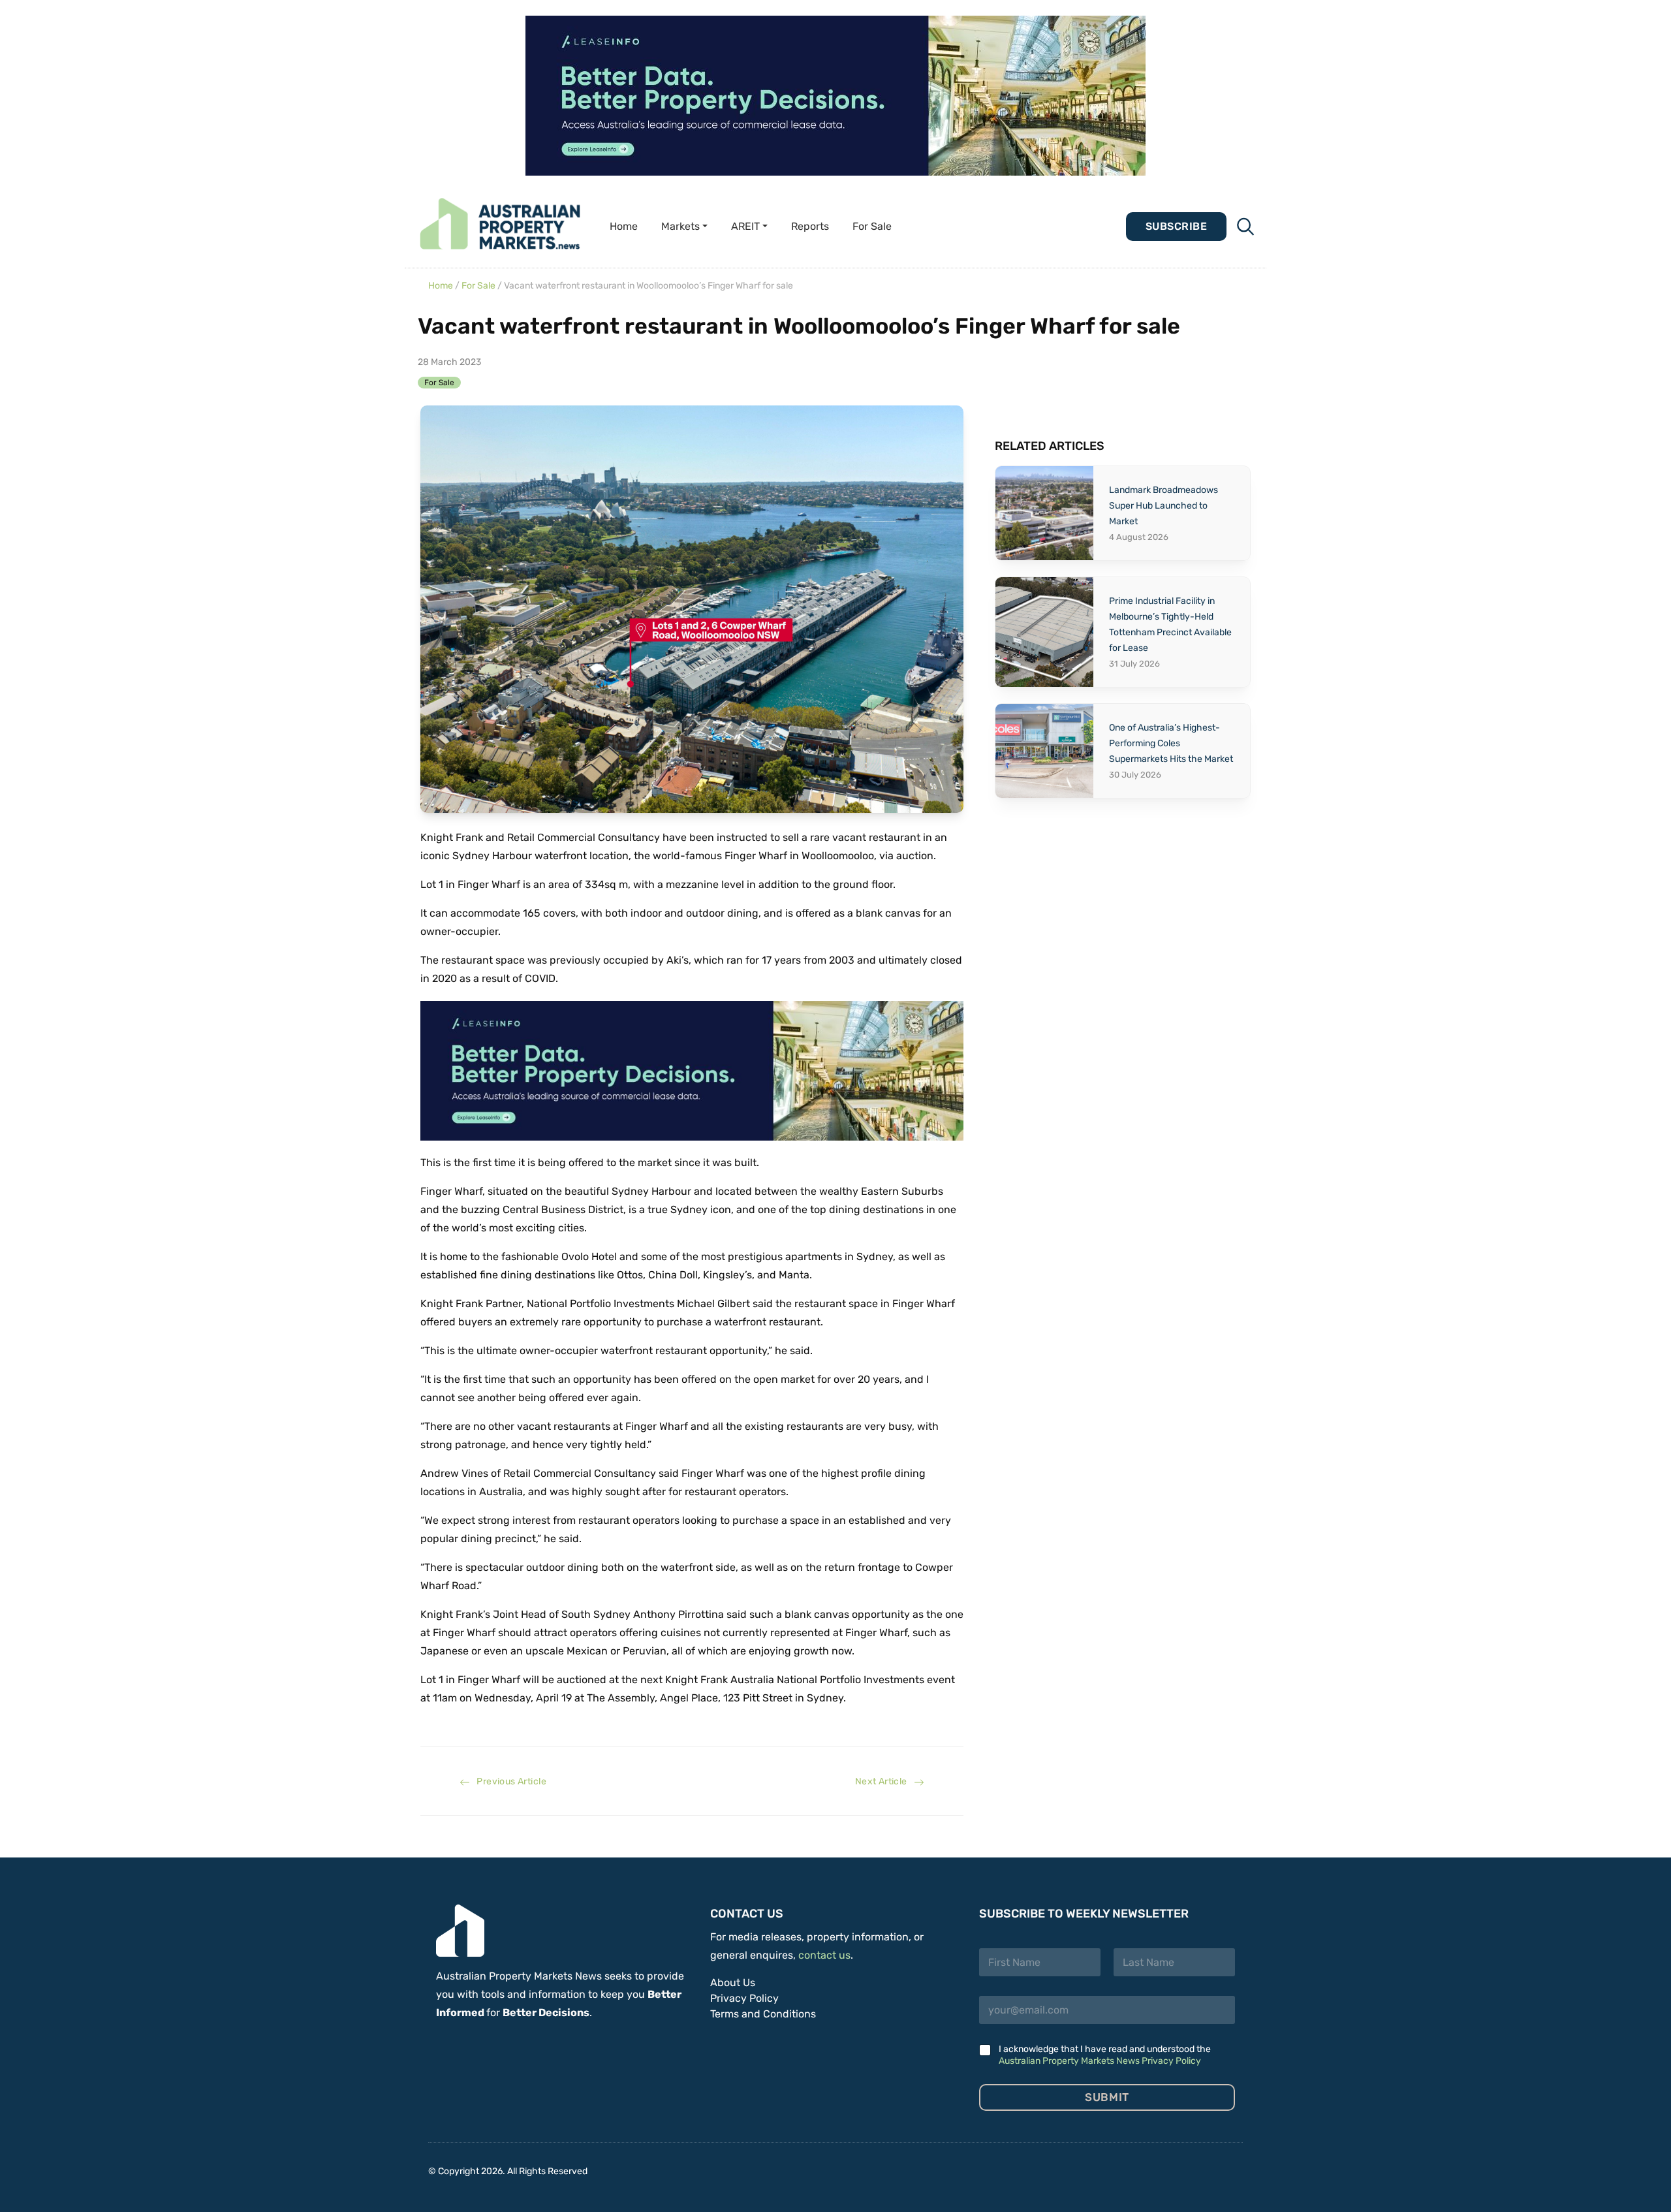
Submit (1107, 2097)
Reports (810, 226)
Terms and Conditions (763, 2014)
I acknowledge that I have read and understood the (1105, 2055)
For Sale (872, 226)
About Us (733, 1983)
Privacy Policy (744, 1998)
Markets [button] (680, 226)
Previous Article (508, 1781)
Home (624, 226)
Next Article (884, 1781)
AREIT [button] (745, 226)
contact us (824, 1955)
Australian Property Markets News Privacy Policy (1100, 2061)
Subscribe (1176, 226)
